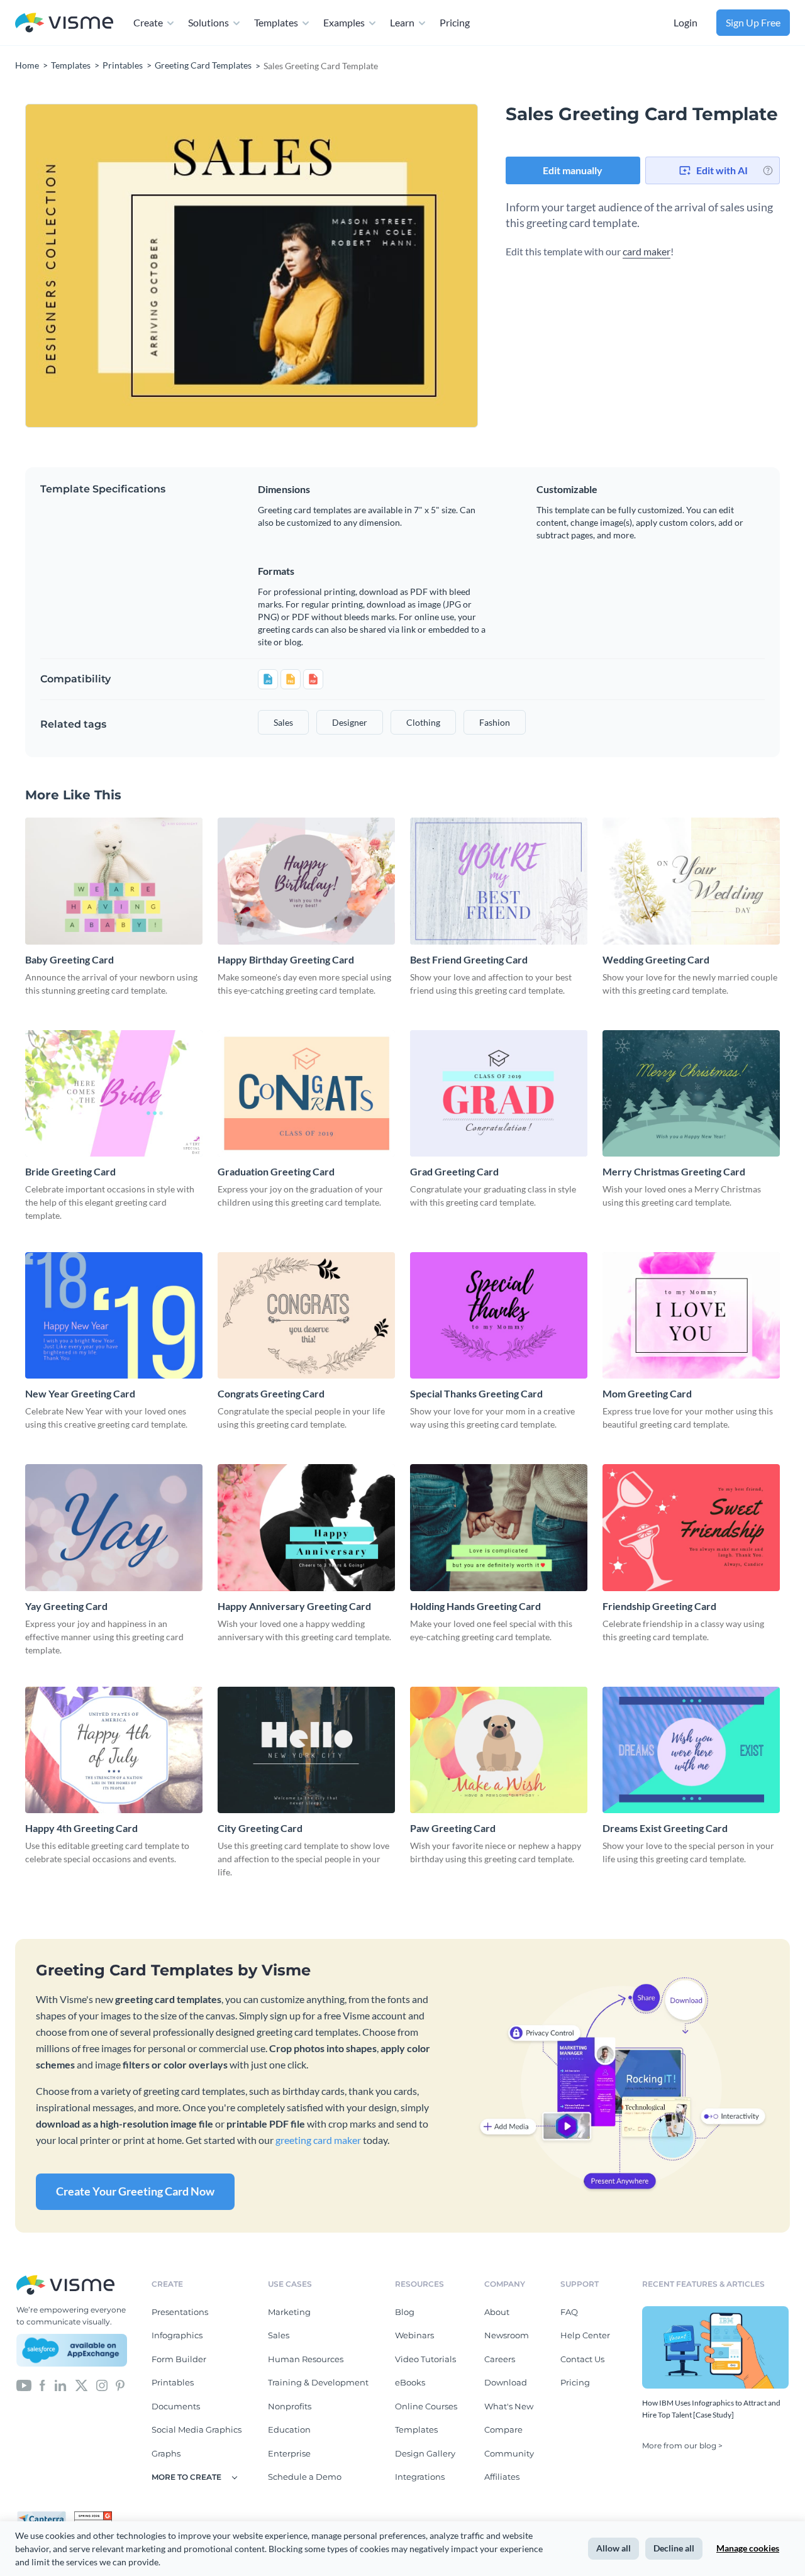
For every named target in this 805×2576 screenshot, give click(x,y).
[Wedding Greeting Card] (691, 881)
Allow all (613, 2548)
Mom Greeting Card (647, 1393)
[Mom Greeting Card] (691, 1315)
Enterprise (289, 2453)
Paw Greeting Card (453, 1828)
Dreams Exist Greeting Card (665, 1828)
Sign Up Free (753, 22)
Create (148, 22)
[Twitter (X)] (81, 2385)
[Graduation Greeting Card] (306, 1093)
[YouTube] (24, 2385)
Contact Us (582, 2359)
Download (506, 2382)
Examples (344, 22)
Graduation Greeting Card (276, 1171)
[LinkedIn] (60, 2385)
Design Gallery (425, 2453)
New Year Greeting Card (80, 1393)
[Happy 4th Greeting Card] (114, 1750)
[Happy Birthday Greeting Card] (306, 881)
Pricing (455, 22)
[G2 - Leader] (93, 2516)
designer (350, 722)
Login (686, 22)
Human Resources (306, 2359)
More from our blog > (682, 2446)
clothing (423, 722)
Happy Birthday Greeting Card (286, 959)
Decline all (674, 2548)
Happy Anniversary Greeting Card (294, 1606)
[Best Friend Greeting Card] (499, 881)
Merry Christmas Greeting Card (674, 1171)
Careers (500, 2359)
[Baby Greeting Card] (114, 881)
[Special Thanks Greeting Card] (499, 1315)
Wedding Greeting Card (656, 959)
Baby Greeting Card (69, 959)
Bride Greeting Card (70, 1171)
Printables (173, 2382)
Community (509, 2453)
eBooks (410, 2382)
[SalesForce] (72, 2350)
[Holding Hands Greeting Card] (499, 1527)
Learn (402, 22)
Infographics (177, 2335)
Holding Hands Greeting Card (475, 1606)
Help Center (585, 2335)
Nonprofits (290, 2406)
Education (289, 2429)
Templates (276, 22)
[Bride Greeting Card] (114, 1093)
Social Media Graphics (197, 2429)
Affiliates (502, 2477)
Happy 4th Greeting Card (81, 1828)
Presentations (180, 2312)
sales (283, 722)
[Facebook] (42, 2385)
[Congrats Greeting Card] (306, 1315)
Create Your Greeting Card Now (135, 2191)
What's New (509, 2406)
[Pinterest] (120, 2385)
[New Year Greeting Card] (114, 1315)
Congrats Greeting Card (271, 1393)
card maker (647, 251)
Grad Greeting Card (454, 1171)
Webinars (414, 2335)
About (497, 2312)
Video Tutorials (425, 2359)
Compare (503, 2429)
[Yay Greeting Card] (114, 1527)
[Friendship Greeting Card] (691, 1527)
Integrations (420, 2477)
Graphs (166, 2453)
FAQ (569, 2312)
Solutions (208, 22)
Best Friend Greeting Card (469, 959)
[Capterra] (45, 2516)
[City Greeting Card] (306, 1750)
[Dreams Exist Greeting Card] (691, 1750)
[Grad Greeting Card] (499, 1093)
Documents (176, 2406)
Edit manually (573, 170)
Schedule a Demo (305, 2477)
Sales (279, 2335)
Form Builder (179, 2359)
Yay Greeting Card (66, 1606)
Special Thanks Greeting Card (476, 1393)
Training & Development (318, 2382)
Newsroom (507, 2335)
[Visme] (64, 23)
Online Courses (426, 2406)
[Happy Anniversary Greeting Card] (306, 1527)
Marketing (289, 2312)
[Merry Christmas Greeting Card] (691, 1093)
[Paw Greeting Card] (499, 1750)
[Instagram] (102, 2385)
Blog (405, 2312)
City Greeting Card (260, 1828)
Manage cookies (748, 2548)
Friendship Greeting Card (659, 1606)
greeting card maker (318, 2140)
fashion (495, 722)
